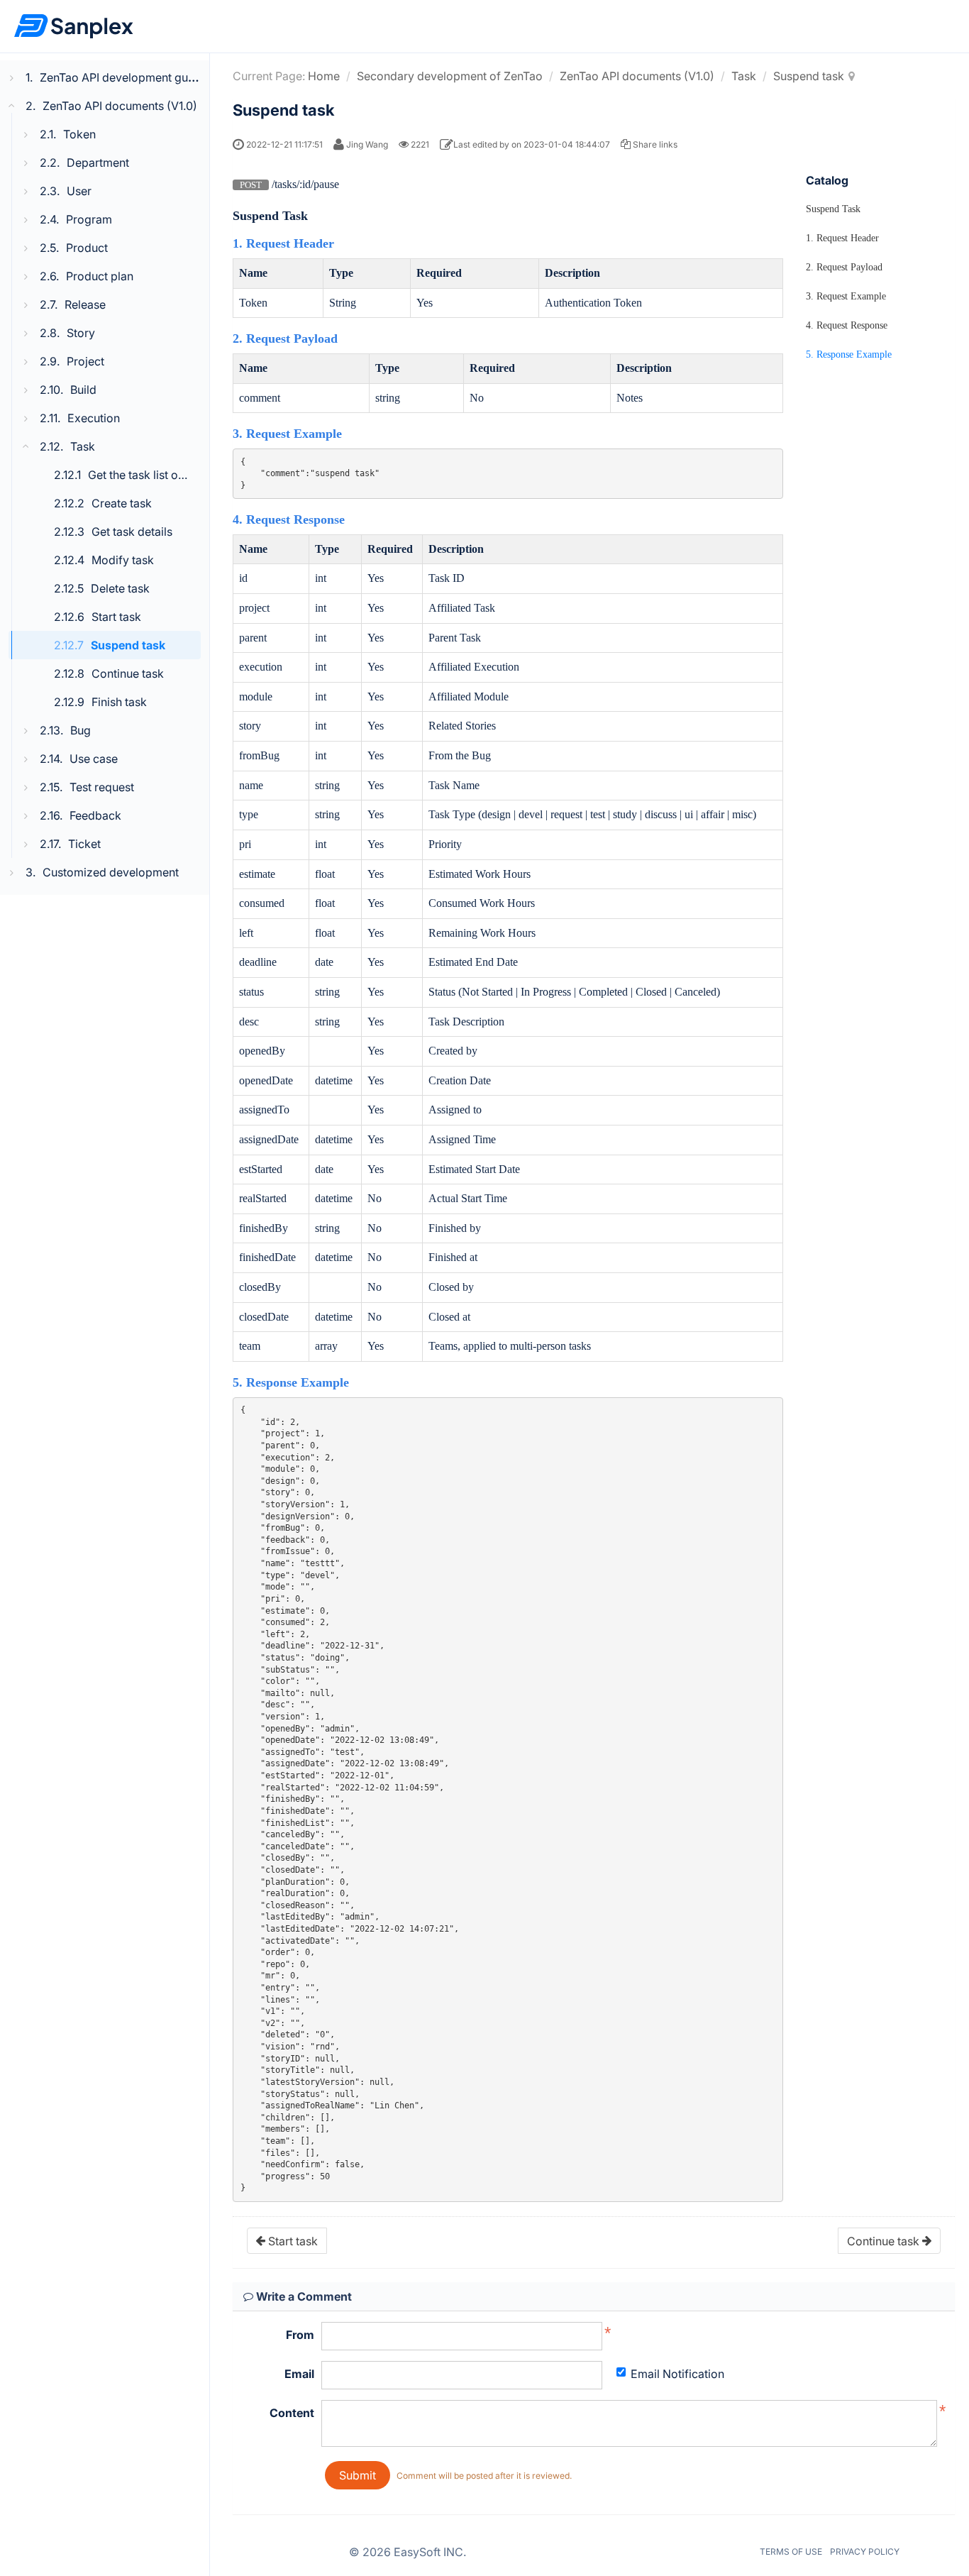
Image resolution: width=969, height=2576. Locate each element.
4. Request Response (847, 325)
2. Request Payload (844, 267)
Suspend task (128, 645)
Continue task (128, 673)
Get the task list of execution (162, 475)
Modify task (123, 560)
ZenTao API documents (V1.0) (637, 76)
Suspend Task (833, 209)
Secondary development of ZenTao (450, 76)
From (300, 2335)
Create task (122, 503)
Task (744, 76)
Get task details (132, 532)
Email (299, 2374)
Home (324, 76)
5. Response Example (849, 354)
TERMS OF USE (791, 2552)
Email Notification (677, 2374)
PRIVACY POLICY (865, 2552)
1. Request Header (842, 238)
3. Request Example (846, 296)
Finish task (119, 702)
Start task (116, 617)
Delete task (120, 588)
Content (292, 2413)
